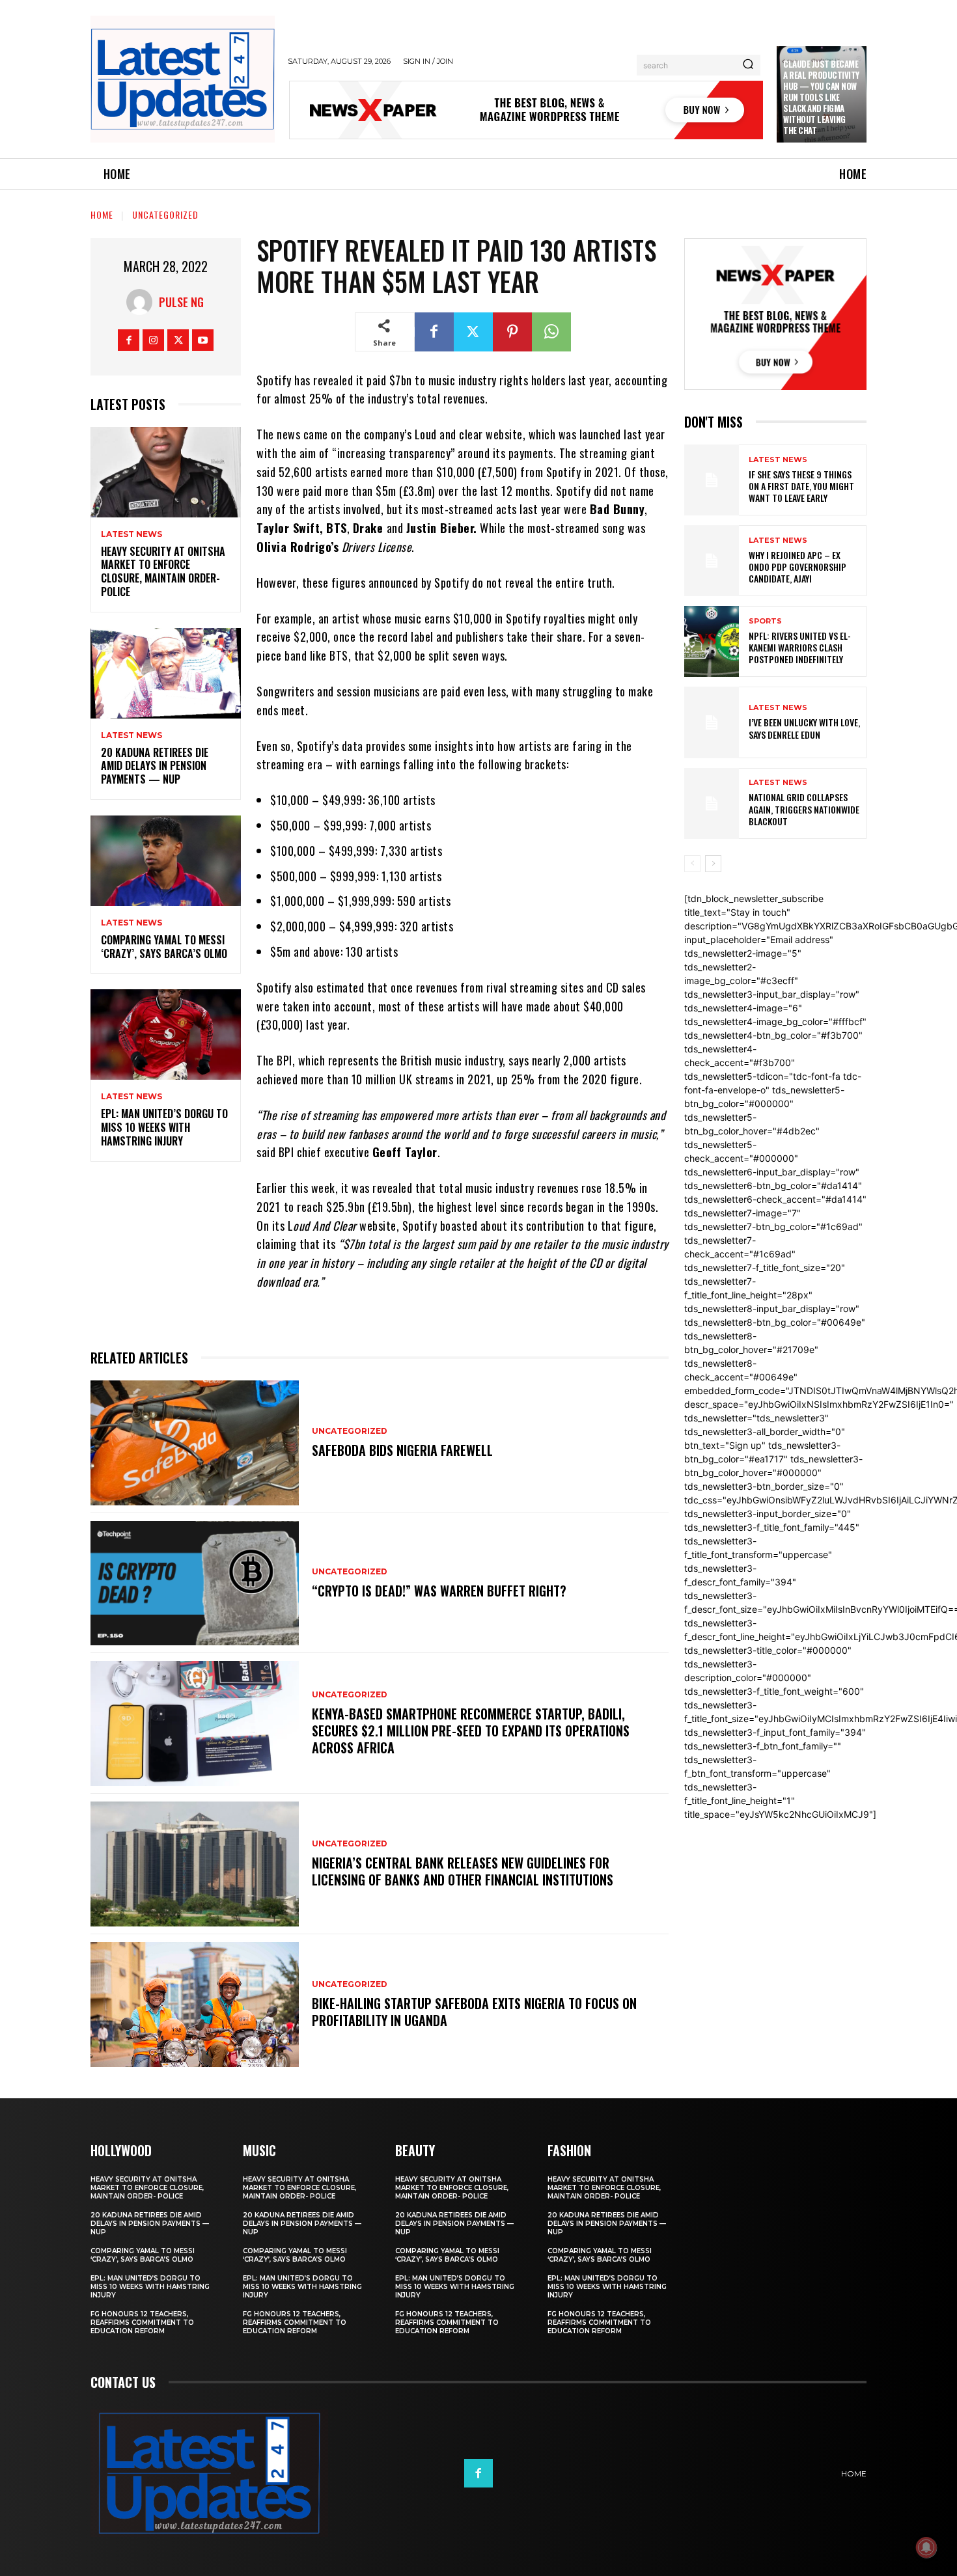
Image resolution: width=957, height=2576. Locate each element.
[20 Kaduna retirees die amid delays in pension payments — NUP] (166, 673)
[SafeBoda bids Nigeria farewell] (195, 1443)
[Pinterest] (512, 332)
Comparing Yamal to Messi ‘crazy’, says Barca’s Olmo (164, 947)
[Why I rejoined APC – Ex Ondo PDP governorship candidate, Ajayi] (712, 561)
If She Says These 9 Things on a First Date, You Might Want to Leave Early (801, 486)
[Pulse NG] (143, 302)
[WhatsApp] (551, 332)
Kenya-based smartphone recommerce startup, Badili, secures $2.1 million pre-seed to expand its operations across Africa (471, 1731)
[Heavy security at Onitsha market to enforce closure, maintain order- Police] (166, 472)
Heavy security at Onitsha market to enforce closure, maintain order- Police (163, 571)
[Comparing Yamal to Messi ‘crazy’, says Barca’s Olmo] (166, 861)
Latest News (132, 534)
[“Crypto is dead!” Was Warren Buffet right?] (195, 1583)
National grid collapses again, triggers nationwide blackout (804, 809)
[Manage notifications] (926, 2547)
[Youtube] (203, 340)
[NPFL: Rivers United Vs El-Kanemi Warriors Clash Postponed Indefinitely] (712, 641)
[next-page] (713, 864)
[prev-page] (692, 864)
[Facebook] (129, 340)
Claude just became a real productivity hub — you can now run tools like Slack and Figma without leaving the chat (821, 97)
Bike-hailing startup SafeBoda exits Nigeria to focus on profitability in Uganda (474, 2012)
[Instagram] (153, 340)
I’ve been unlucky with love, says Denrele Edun (804, 728)
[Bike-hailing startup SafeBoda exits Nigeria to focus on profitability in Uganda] (195, 2005)
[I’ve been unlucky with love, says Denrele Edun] (712, 722)
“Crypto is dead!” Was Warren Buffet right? (439, 1591)
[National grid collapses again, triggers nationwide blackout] (712, 803)
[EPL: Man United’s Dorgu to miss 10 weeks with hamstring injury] (166, 1035)
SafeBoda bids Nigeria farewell (402, 1450)
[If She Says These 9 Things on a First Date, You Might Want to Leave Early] (712, 480)
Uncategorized (165, 214)
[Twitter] (178, 340)
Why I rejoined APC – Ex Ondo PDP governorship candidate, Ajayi (797, 567)
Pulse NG (181, 302)
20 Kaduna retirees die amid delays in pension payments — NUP (155, 766)
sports (765, 621)
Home (102, 214)
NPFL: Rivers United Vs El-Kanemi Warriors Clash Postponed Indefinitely (800, 647)
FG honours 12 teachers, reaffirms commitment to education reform (142, 2323)
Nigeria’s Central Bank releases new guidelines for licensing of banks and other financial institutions (463, 1871)
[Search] (748, 65)
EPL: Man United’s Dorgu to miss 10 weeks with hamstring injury (164, 1127)
